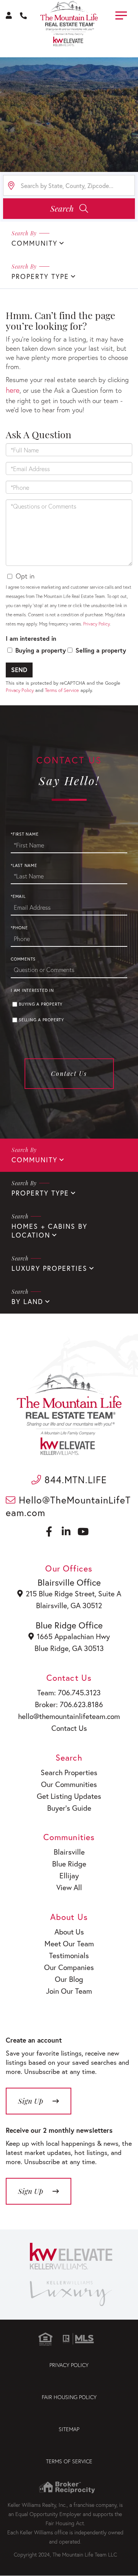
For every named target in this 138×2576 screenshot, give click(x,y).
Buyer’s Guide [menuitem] (69, 1808)
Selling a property (101, 650)
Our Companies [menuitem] (69, 1967)
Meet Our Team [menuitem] (69, 1943)
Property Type (40, 276)
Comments (23, 959)
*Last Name (24, 865)
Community (34, 243)
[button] (69, 209)
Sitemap (69, 2429)
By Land (27, 1302)
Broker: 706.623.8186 (69, 1704)
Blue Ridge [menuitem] (69, 1864)
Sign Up (30, 2191)
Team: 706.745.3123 (69, 1692)
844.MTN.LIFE (74, 1480)
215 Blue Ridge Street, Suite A (73, 1593)
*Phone (19, 928)
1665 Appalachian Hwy (73, 1636)
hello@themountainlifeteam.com (69, 1716)
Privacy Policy (96, 624)
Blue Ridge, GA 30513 (69, 1648)
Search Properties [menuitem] (69, 1772)
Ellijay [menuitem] (69, 1875)
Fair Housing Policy (69, 2397)
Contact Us (69, 1073)
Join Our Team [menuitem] (69, 1991)
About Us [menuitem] (69, 1932)
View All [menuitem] (69, 1887)
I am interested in (31, 638)
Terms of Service (62, 690)
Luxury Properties (49, 1268)
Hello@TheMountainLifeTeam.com (68, 1506)
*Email (18, 896)
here (13, 390)
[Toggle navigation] (121, 14)
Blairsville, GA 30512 (69, 1605)
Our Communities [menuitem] (69, 1784)
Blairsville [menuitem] (69, 1852)
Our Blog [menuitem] (69, 1979)
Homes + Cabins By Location (49, 1231)
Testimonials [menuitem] (69, 1955)
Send (19, 670)
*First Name (25, 834)
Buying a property (41, 650)
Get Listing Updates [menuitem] (69, 1796)
